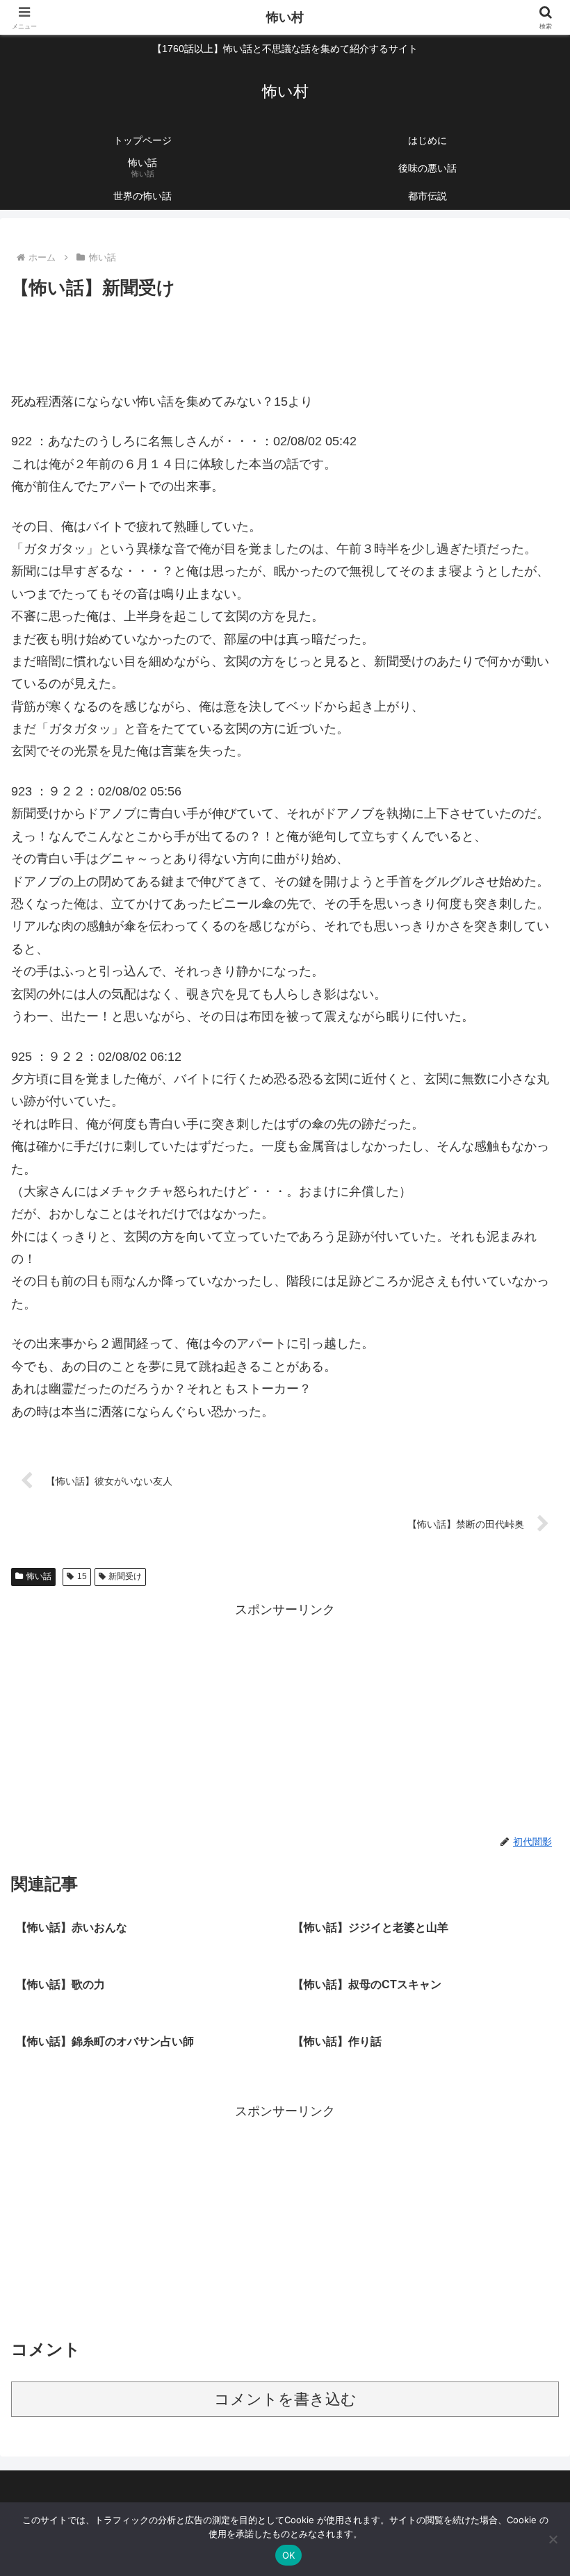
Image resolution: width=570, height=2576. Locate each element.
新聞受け (125, 1576)
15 (82, 1576)
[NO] (553, 2539)
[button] (527, 2057)
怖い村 (285, 17)
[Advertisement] (285, 341)
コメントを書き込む (285, 2399)
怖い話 (39, 1576)
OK (289, 2555)
